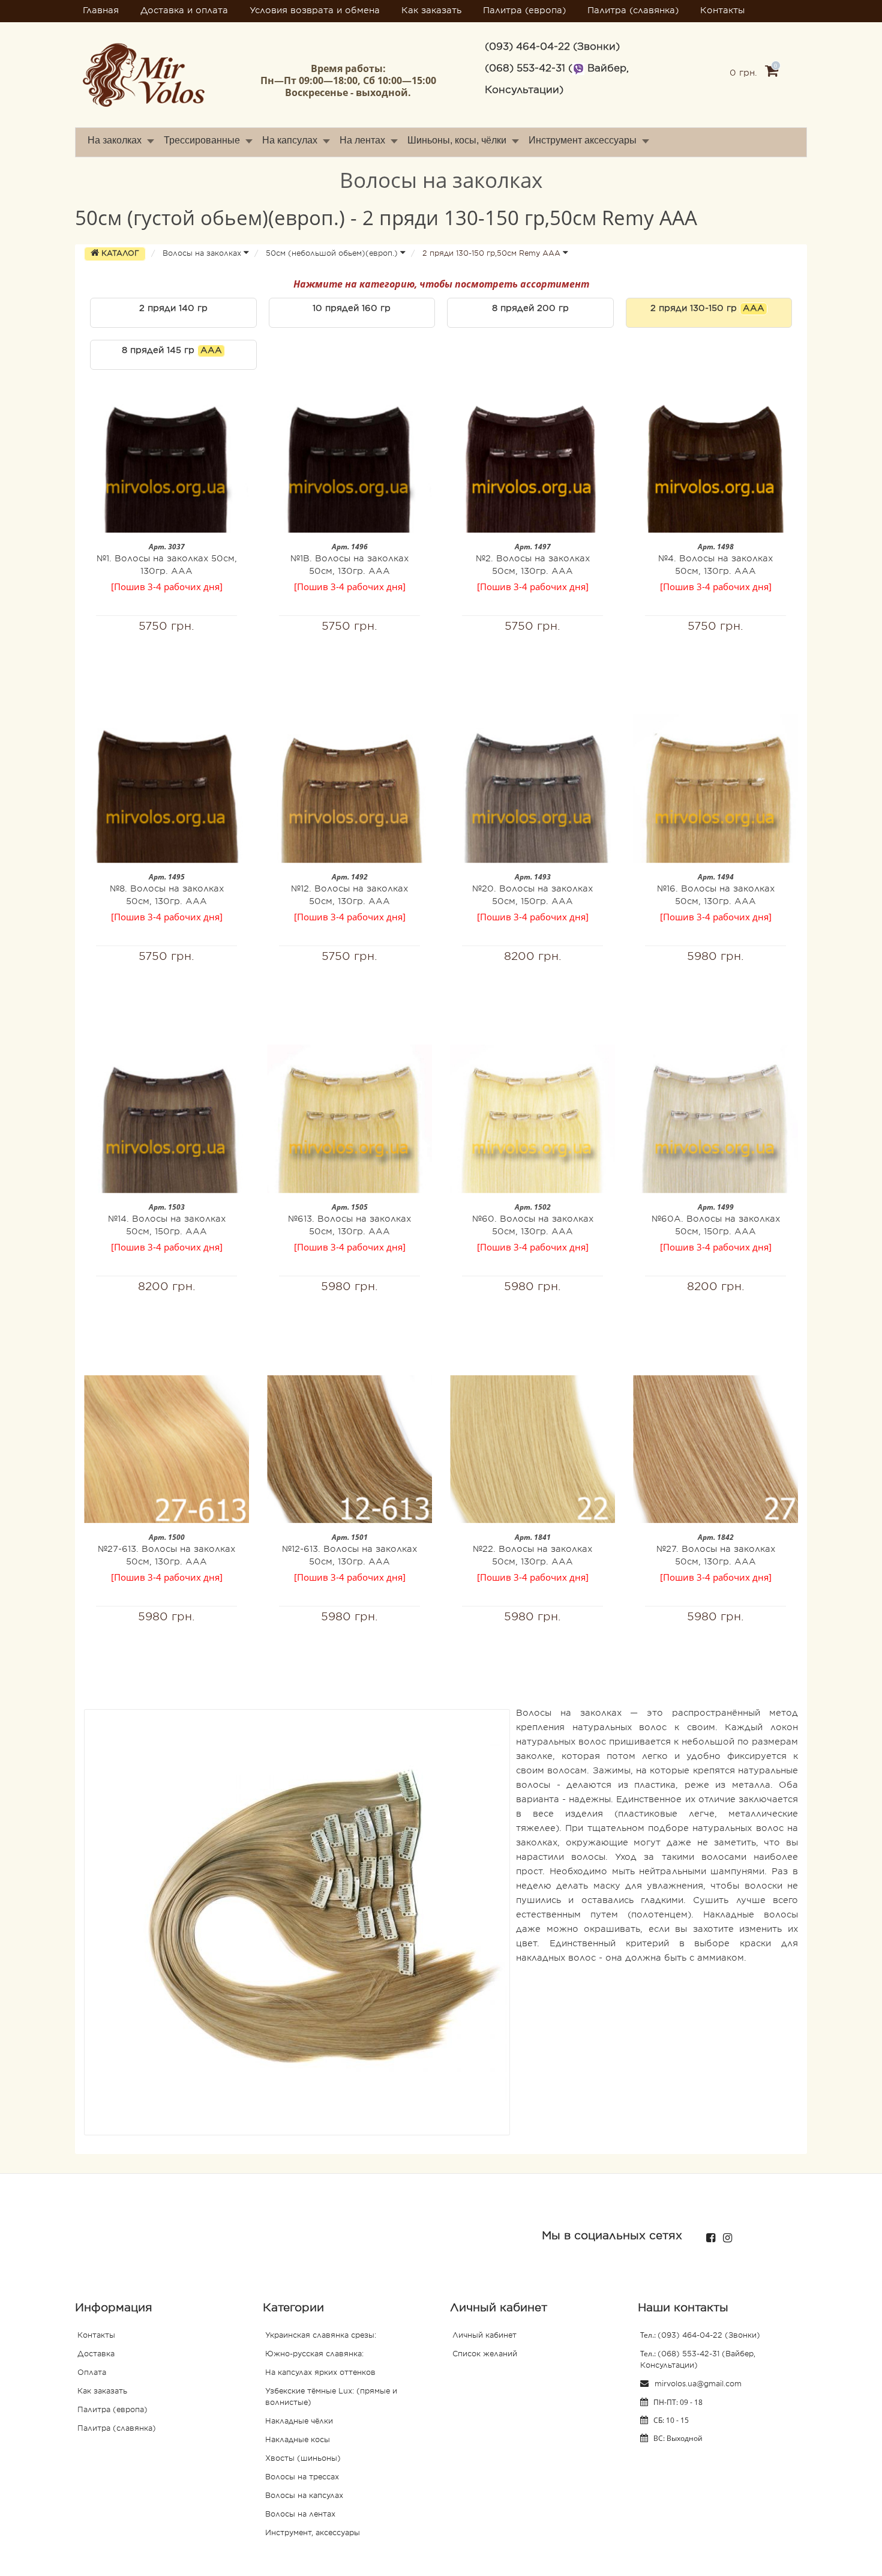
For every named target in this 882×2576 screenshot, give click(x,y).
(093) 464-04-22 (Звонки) (709, 2336)
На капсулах (290, 140)
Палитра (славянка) (633, 11)
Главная (101, 11)
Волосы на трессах (302, 2478)
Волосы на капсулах (304, 2496)
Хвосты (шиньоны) (303, 2459)
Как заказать (431, 11)
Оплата (92, 2373)
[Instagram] (724, 2235)
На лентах (362, 140)
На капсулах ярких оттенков (320, 2373)
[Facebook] (708, 2235)
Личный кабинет (484, 2336)
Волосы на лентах (300, 2515)
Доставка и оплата (184, 11)
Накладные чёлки (299, 2422)
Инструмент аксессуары (583, 140)
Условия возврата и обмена (315, 11)
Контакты (722, 11)
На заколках (115, 140)
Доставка (96, 2354)
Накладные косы (298, 2440)
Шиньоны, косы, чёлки (457, 140)
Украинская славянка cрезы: (321, 2336)
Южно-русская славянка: (314, 2354)
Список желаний (485, 2354)
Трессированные (202, 140)
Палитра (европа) (524, 11)
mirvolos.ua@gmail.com (697, 2384)
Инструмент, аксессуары (313, 2533)
